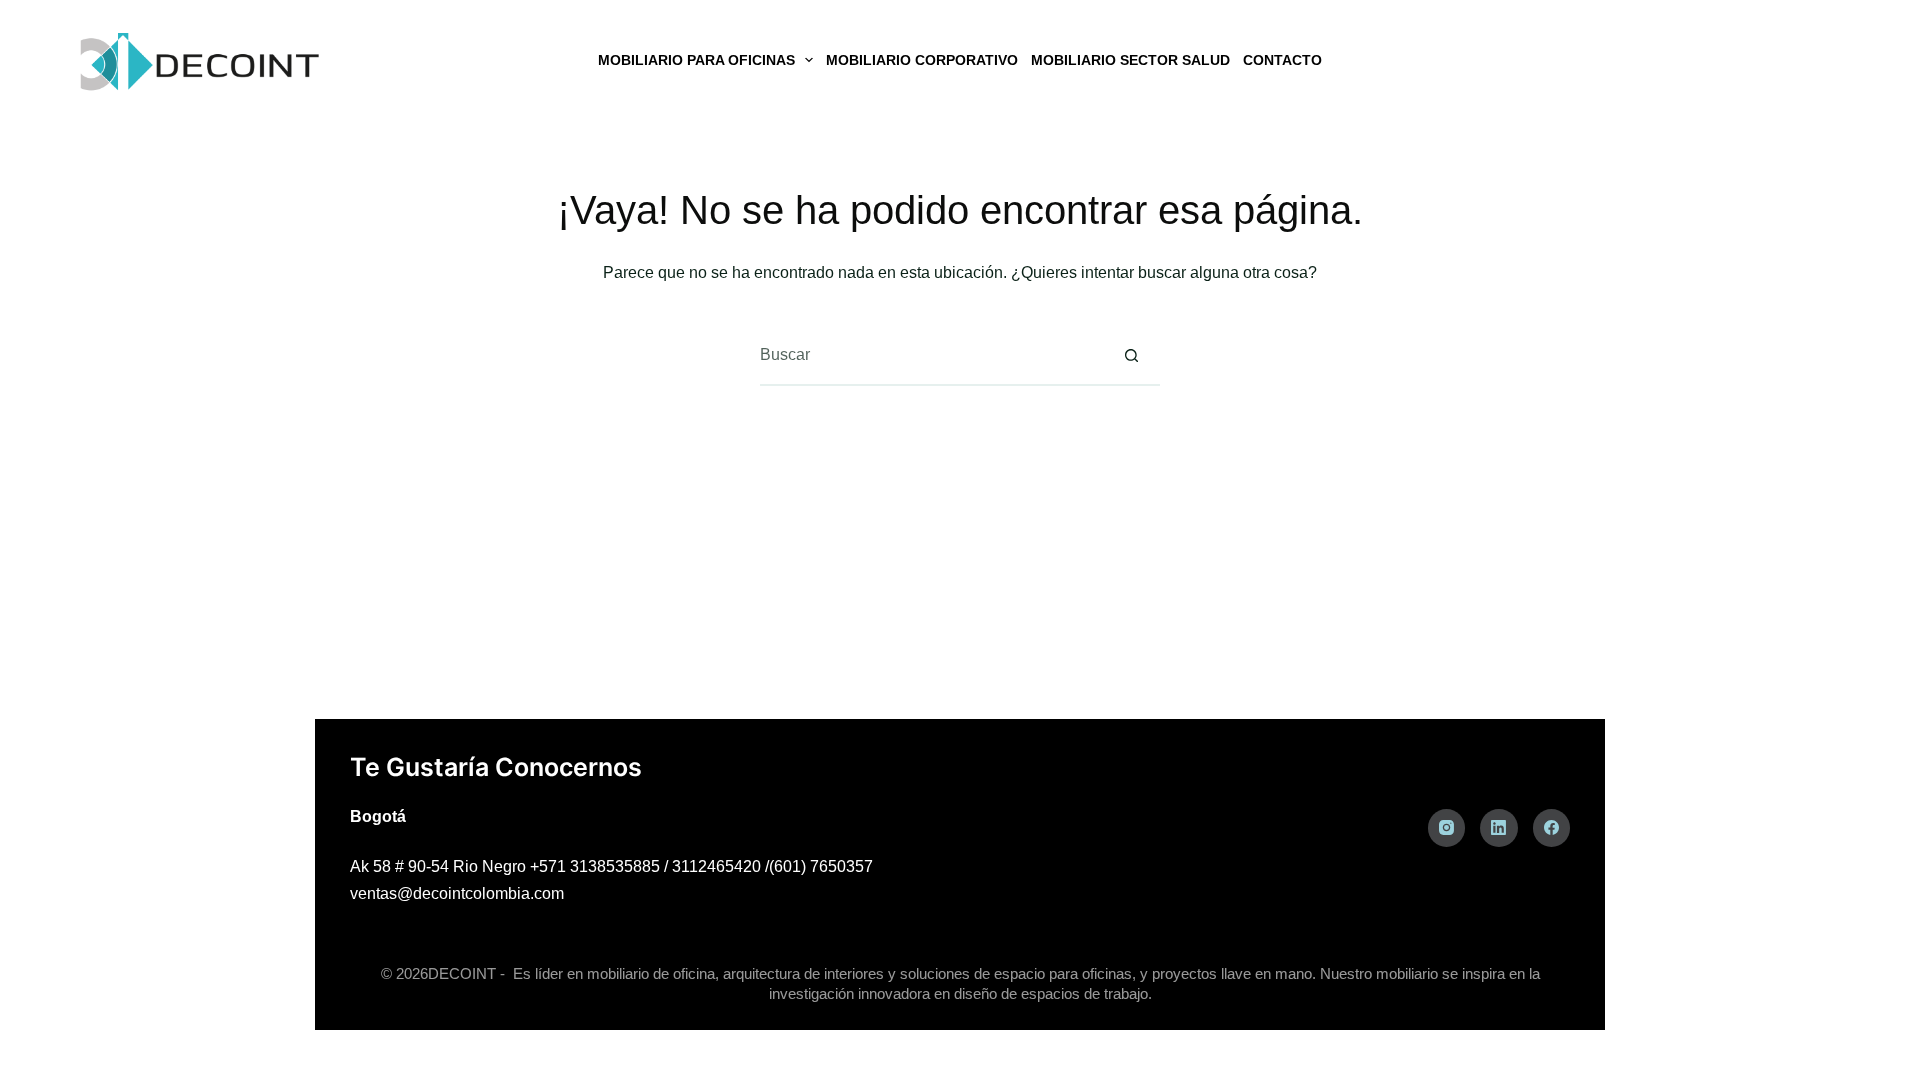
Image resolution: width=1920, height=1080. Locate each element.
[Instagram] (1447, 828)
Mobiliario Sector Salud (1130, 60)
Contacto (1282, 60)
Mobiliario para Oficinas (696, 60)
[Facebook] (1552, 828)
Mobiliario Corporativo (922, 60)
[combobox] (931, 355)
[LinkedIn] (1499, 828)
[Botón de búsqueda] (1131, 355)
